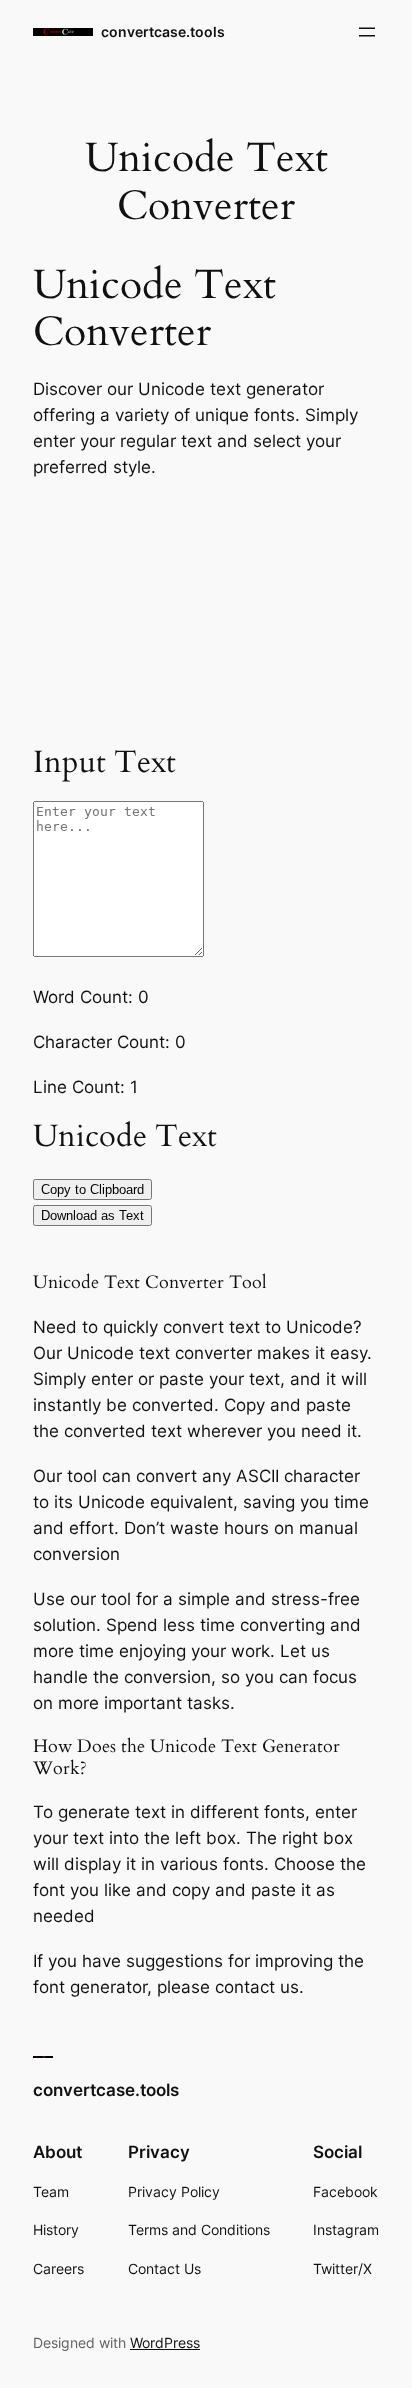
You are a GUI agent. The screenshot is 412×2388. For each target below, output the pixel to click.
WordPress (165, 2342)
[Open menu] (367, 32)
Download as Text (92, 1215)
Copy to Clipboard (92, 1189)
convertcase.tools (163, 31)
